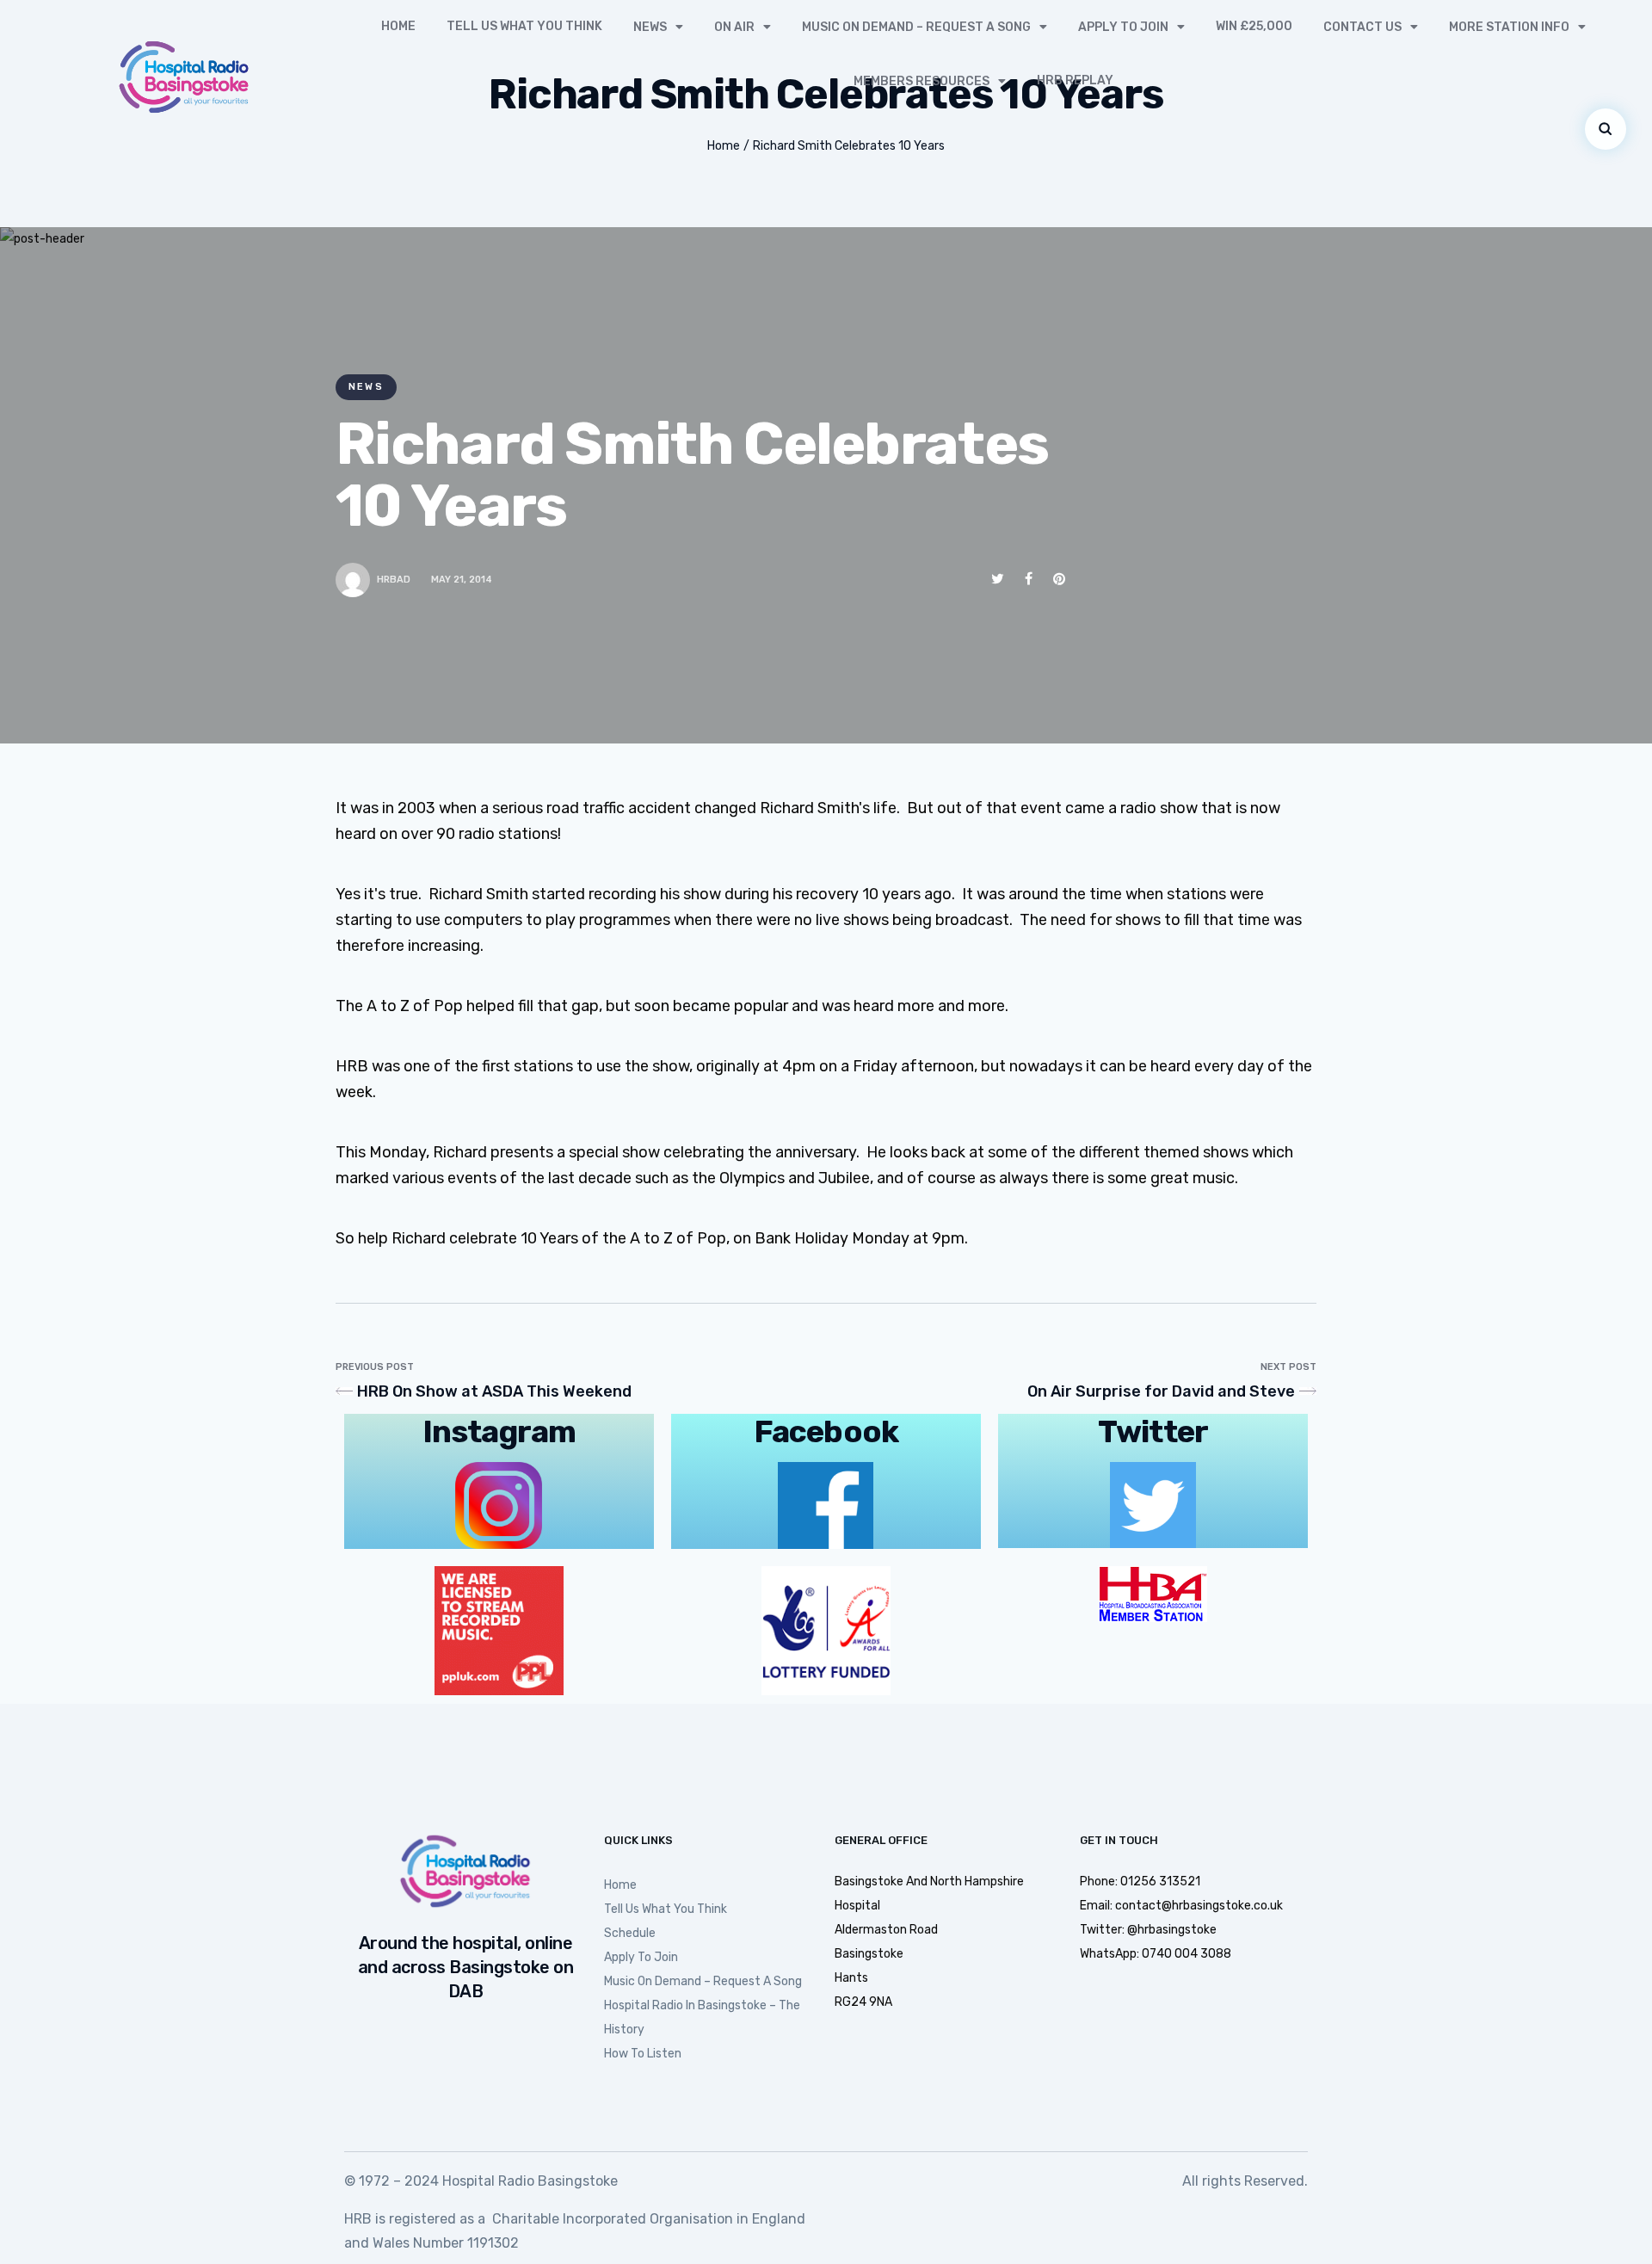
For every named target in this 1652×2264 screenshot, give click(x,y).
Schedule (630, 1933)
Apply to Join (1123, 27)
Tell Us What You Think (524, 26)
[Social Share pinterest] (1059, 579)
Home (398, 26)
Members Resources (922, 81)
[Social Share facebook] (1029, 579)
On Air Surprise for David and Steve (1161, 1391)
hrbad (394, 580)
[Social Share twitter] (998, 579)
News (650, 27)
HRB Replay (1075, 80)
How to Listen (643, 2054)
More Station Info (1509, 27)
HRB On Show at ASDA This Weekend (494, 1391)
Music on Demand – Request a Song (916, 27)
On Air (734, 27)
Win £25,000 (1254, 26)
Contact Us (1362, 27)
